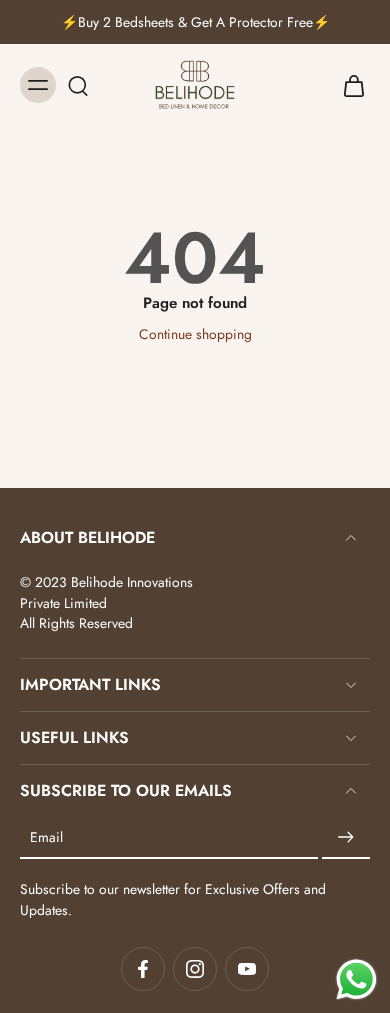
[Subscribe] (346, 838)
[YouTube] (247, 969)
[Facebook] (143, 969)
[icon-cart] (348, 85)
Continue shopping (195, 334)
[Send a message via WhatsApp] (356, 979)
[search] (78, 85)
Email (46, 838)
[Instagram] (195, 969)
